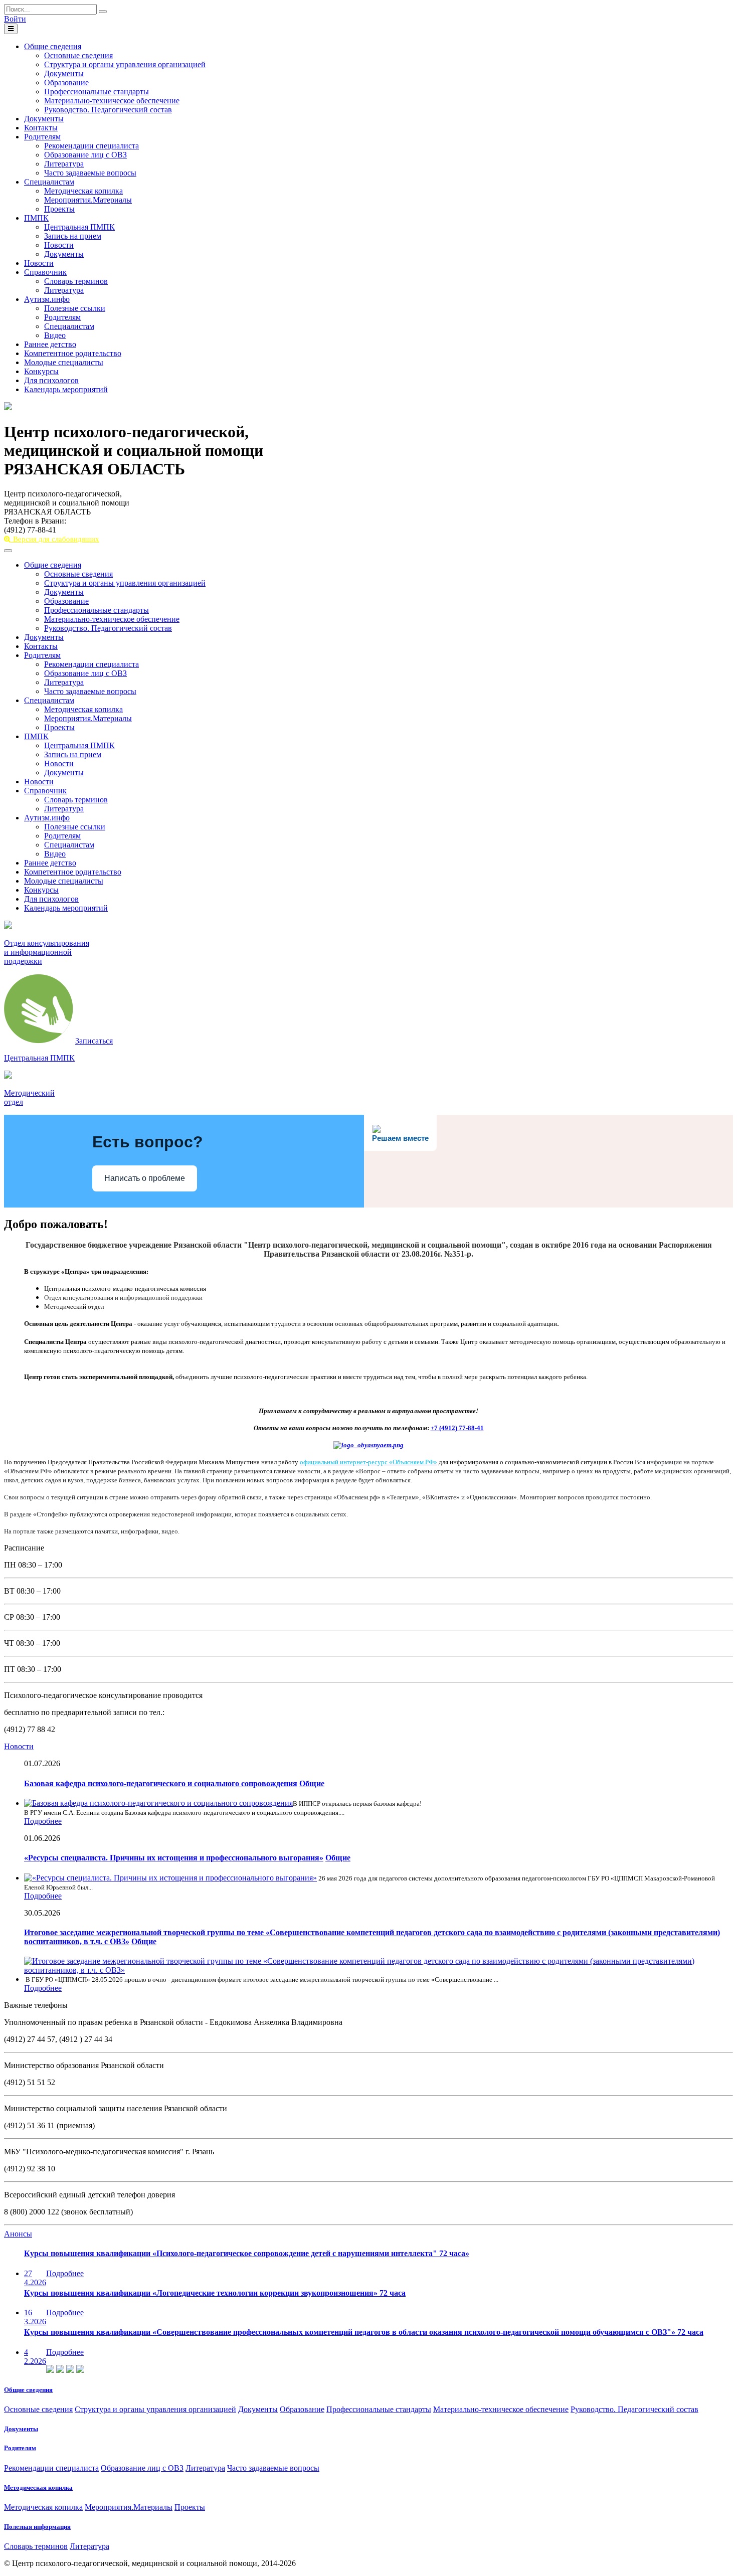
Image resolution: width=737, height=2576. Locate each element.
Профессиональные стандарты (97, 92)
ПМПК (36, 218)
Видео (55, 335)
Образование (66, 82)
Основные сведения (78, 55)
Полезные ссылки (75, 308)
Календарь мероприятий (66, 389)
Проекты (59, 209)
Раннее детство (50, 344)
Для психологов (51, 380)
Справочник (45, 272)
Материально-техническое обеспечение (112, 101)
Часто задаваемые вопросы (90, 173)
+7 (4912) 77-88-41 (457, 1428)
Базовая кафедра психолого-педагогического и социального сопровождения (161, 1783)
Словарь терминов (76, 281)
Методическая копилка (83, 191)
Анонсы (18, 2234)
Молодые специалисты (64, 362)
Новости (59, 245)
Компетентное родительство (73, 353)
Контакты (41, 128)
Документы (64, 73)
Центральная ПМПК (79, 227)
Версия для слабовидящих (55, 539)
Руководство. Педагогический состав (108, 110)
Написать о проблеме (145, 1178)
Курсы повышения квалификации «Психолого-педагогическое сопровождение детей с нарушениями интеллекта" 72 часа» (247, 2253)
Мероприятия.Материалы (88, 200)
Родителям (42, 137)
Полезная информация (37, 2527)
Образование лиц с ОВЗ (85, 155)
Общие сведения (53, 46)
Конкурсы (41, 371)
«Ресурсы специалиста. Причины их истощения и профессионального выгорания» (174, 1858)
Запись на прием (73, 236)
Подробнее (43, 1821)
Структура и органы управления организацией (125, 64)
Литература (64, 164)
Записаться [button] (94, 1041)
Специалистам (49, 182)
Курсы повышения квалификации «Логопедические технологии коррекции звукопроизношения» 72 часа (215, 2293)
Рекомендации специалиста (91, 146)
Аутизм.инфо (47, 299)
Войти (15, 19)
